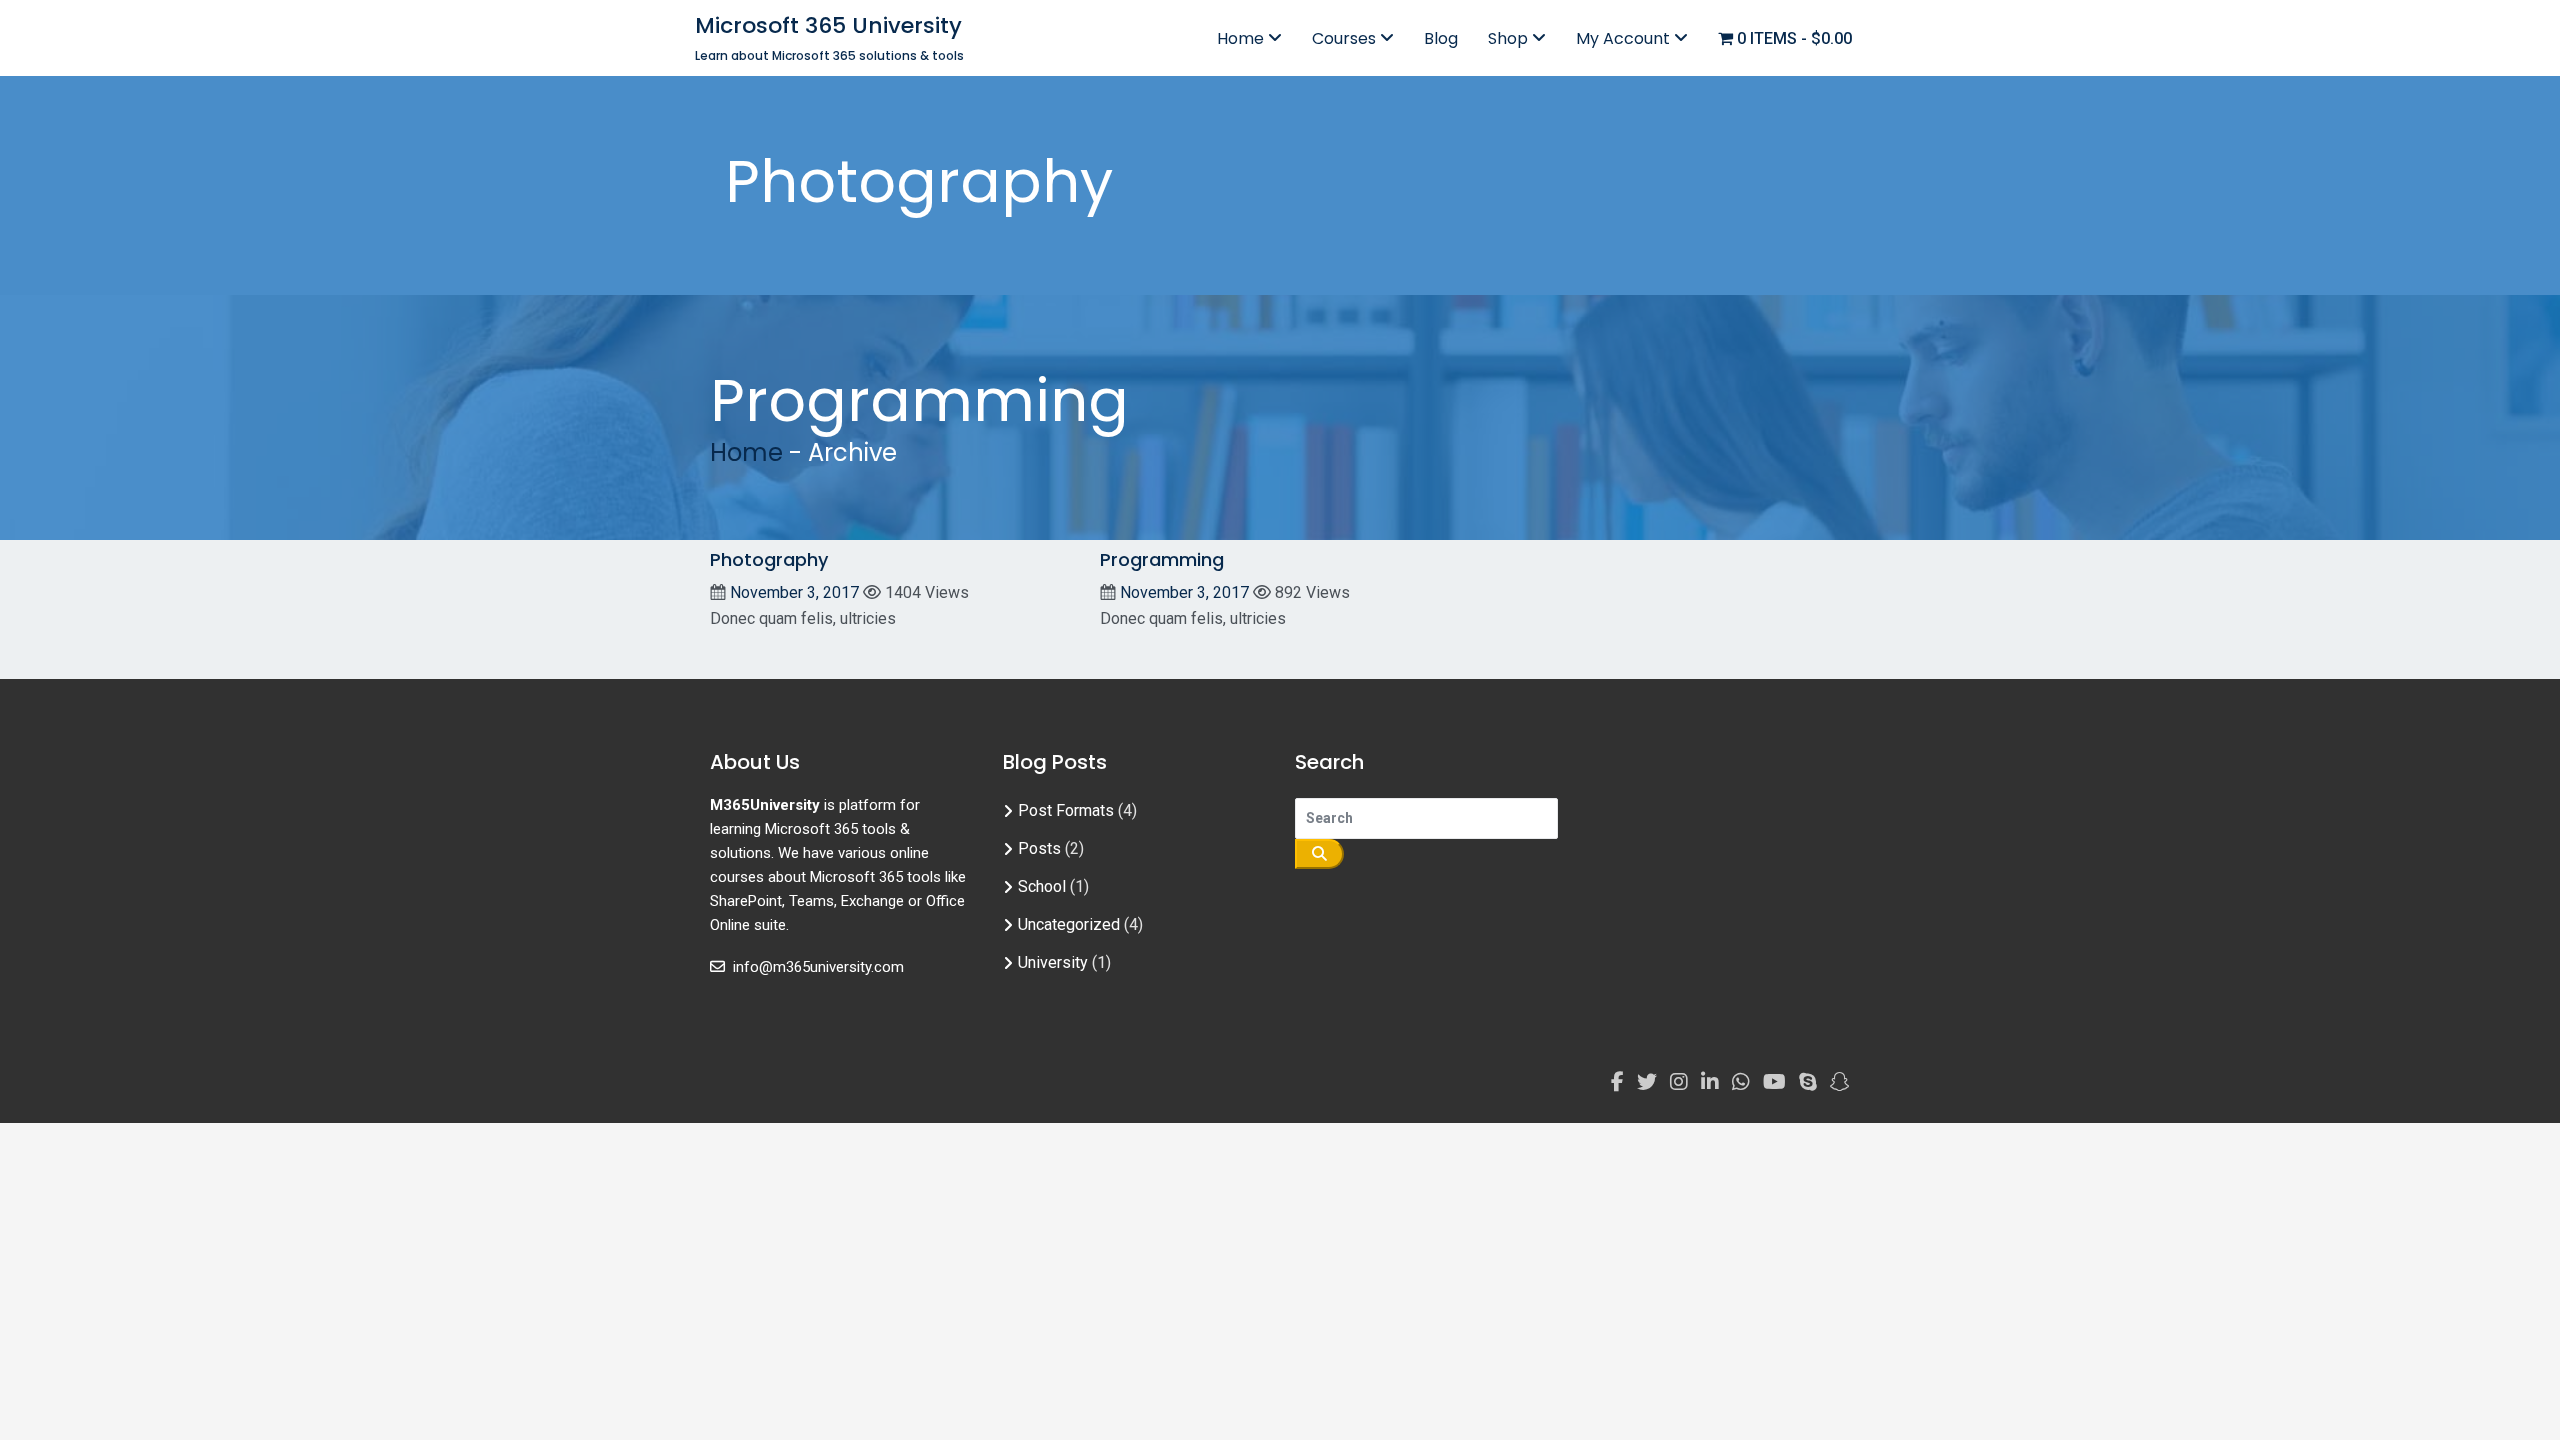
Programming (1162, 559)
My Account (1625, 38)
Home (1242, 38)
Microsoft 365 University (828, 25)
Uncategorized (1069, 924)
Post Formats (1066, 810)
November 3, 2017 (794, 592)
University (1053, 962)
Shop (1510, 38)
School (1042, 886)
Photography (769, 559)
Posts (1039, 848)
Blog (1441, 38)
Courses (1346, 38)
